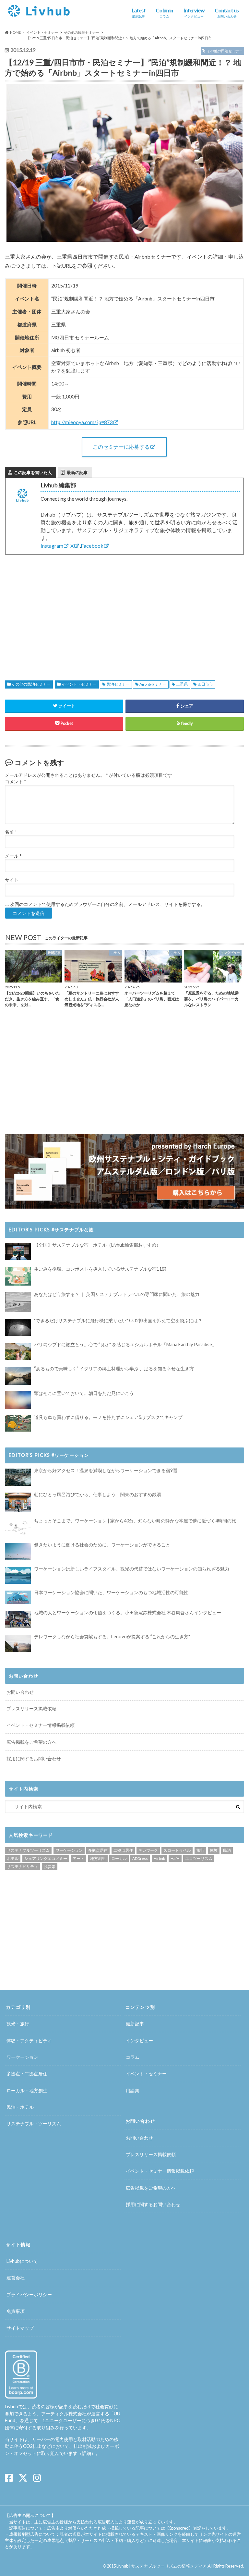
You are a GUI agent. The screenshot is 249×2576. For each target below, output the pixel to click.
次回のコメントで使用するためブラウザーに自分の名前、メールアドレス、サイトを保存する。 (108, 904)
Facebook (92, 546)
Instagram (52, 546)
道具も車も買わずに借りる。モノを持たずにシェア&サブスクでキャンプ (108, 1417)
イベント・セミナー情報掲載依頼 (41, 1725)
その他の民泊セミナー (31, 684)
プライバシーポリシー (29, 2295)
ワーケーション (69, 1850)
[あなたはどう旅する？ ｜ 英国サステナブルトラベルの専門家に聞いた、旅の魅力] (18, 1302)
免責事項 (16, 2311)
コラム (133, 2057)
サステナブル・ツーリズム (34, 2124)
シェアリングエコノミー (46, 1858)
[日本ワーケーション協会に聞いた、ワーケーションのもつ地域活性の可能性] (18, 1597)
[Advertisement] (62, 610)
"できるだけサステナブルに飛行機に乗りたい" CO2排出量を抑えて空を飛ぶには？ (118, 1320)
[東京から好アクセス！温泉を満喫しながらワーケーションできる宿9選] (18, 1477)
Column (165, 13)
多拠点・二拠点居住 (27, 2074)
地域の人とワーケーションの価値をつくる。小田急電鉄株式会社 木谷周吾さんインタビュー (128, 1612)
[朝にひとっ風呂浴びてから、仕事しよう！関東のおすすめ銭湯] (18, 1502)
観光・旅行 (18, 2024)
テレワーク (148, 1850)
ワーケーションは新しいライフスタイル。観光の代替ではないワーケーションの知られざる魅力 (132, 1569)
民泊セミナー (118, 684)
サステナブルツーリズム (28, 1850)
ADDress (140, 1858)
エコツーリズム (199, 1858)
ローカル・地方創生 (27, 2090)
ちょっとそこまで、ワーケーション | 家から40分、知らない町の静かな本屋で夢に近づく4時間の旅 (135, 1521)
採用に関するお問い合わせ (34, 1758)
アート (78, 1858)
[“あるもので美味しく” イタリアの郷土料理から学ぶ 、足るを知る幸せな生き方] (18, 1376)
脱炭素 (50, 1867)
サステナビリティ (22, 1867)
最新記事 (135, 2024)
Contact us (227, 13)
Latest (139, 13)
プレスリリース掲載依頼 (31, 1709)
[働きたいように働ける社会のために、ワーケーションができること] (18, 1551)
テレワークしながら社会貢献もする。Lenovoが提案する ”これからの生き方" (112, 1636)
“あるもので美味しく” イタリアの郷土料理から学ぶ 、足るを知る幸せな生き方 (114, 1368)
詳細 (87, 2453)
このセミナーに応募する (121, 447)
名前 (11, 832)
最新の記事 (77, 472)
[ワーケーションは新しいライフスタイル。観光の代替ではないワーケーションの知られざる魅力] (18, 1575)
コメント (15, 782)
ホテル (13, 1858)
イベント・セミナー (79, 684)
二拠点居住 (123, 1850)
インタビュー (139, 2040)
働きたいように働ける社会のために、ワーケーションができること (102, 1545)
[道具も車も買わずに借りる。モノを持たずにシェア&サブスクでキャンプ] (18, 1423)
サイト (12, 880)
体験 (214, 1850)
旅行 (200, 1850)
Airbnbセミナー (153, 684)
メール (13, 856)
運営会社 (16, 2278)
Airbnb (159, 1858)
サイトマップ (20, 2328)
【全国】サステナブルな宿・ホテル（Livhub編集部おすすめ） (97, 1245)
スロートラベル (177, 1850)
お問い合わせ (20, 1692)
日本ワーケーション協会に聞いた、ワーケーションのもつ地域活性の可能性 (111, 1592)
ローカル (119, 1858)
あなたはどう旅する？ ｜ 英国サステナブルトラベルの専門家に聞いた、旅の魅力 (117, 1294)
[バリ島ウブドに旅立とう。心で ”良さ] (18, 1351)
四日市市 (205, 684)
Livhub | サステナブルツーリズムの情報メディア (162, 2566)
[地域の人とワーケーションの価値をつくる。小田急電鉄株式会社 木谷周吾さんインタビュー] (18, 1619)
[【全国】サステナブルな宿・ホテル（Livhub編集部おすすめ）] (18, 1252)
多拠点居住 (98, 1850)
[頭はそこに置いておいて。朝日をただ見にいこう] (18, 1400)
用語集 (133, 2090)
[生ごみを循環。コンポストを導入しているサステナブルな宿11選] (18, 1276)
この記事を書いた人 (33, 472)
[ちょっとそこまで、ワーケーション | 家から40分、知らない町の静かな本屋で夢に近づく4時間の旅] (18, 1527)
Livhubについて (22, 2261)
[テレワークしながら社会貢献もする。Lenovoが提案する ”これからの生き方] (18, 1643)
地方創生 (98, 1858)
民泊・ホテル (20, 2107)
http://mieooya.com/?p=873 (82, 422)
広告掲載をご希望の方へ (31, 1742)
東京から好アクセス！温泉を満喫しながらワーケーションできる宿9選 (106, 1470)
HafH (175, 1858)
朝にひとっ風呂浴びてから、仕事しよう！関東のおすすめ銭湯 (98, 1494)
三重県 (182, 684)
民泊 (227, 1850)
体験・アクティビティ (29, 2040)
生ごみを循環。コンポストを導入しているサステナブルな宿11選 (100, 1269)
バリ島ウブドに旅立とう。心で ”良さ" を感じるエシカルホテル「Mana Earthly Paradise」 (125, 1344)
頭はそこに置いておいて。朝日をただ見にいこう (84, 1393)
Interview (194, 13)
